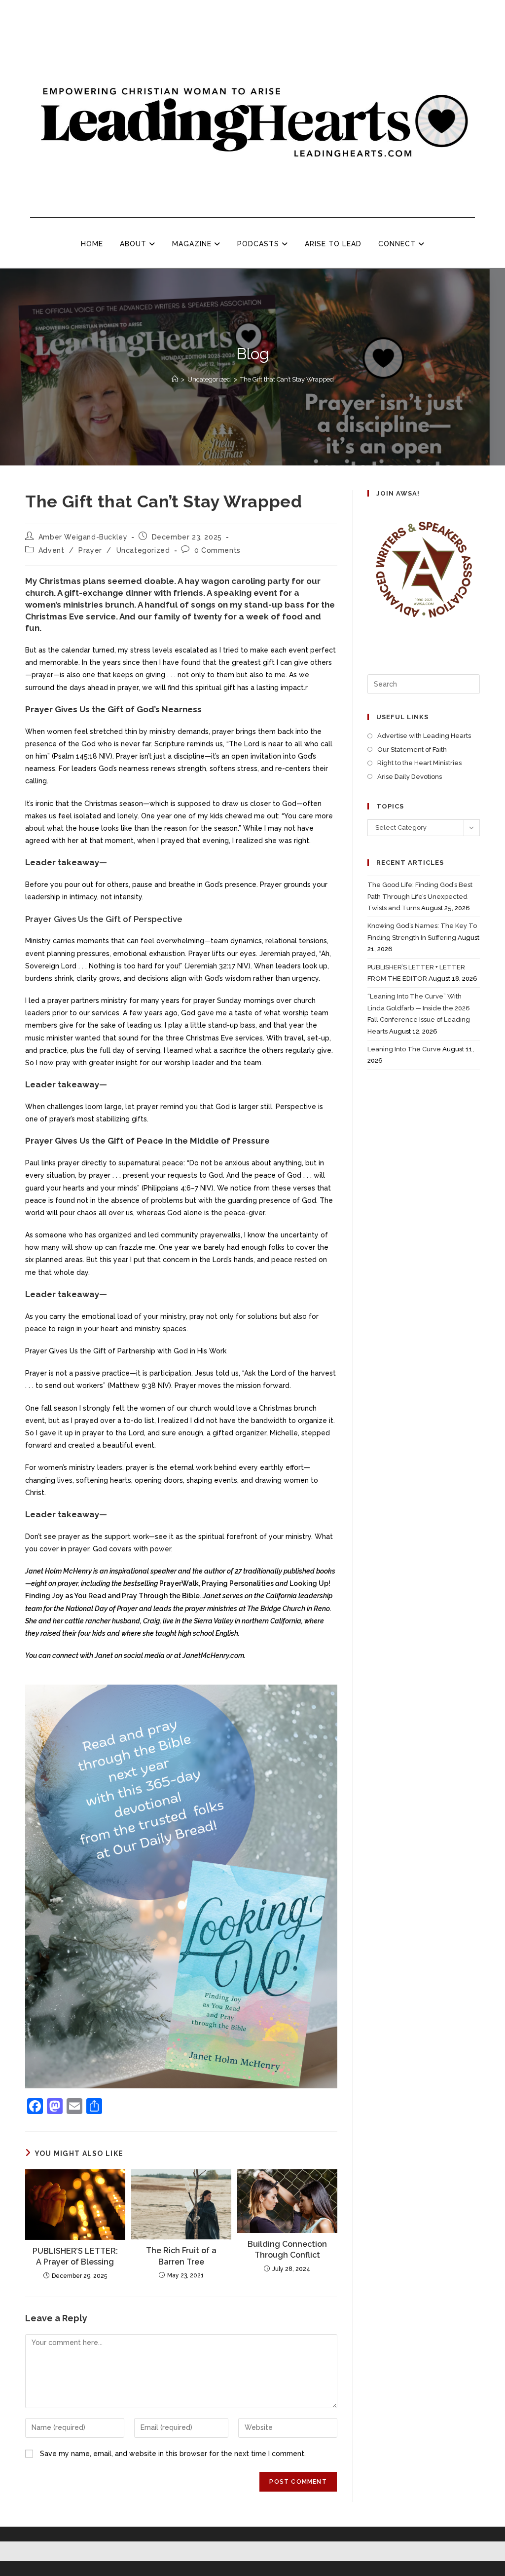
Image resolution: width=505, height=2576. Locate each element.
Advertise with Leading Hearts (424, 736)
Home (92, 244)
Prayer (90, 550)
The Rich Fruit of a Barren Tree (181, 2256)
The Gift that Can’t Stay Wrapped (287, 379)
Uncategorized (143, 550)
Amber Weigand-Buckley (83, 537)
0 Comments (217, 550)
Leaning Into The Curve (404, 1049)
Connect (398, 244)
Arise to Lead (333, 244)
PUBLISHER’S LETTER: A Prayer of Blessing (75, 2256)
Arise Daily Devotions (410, 777)
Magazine (193, 244)
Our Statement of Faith (412, 750)
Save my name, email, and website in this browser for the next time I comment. (173, 2454)
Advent (52, 550)
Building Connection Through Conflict (287, 2249)
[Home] (175, 379)
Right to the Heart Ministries (419, 763)
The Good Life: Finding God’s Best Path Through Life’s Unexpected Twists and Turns (420, 896)
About (134, 244)
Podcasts (259, 244)
